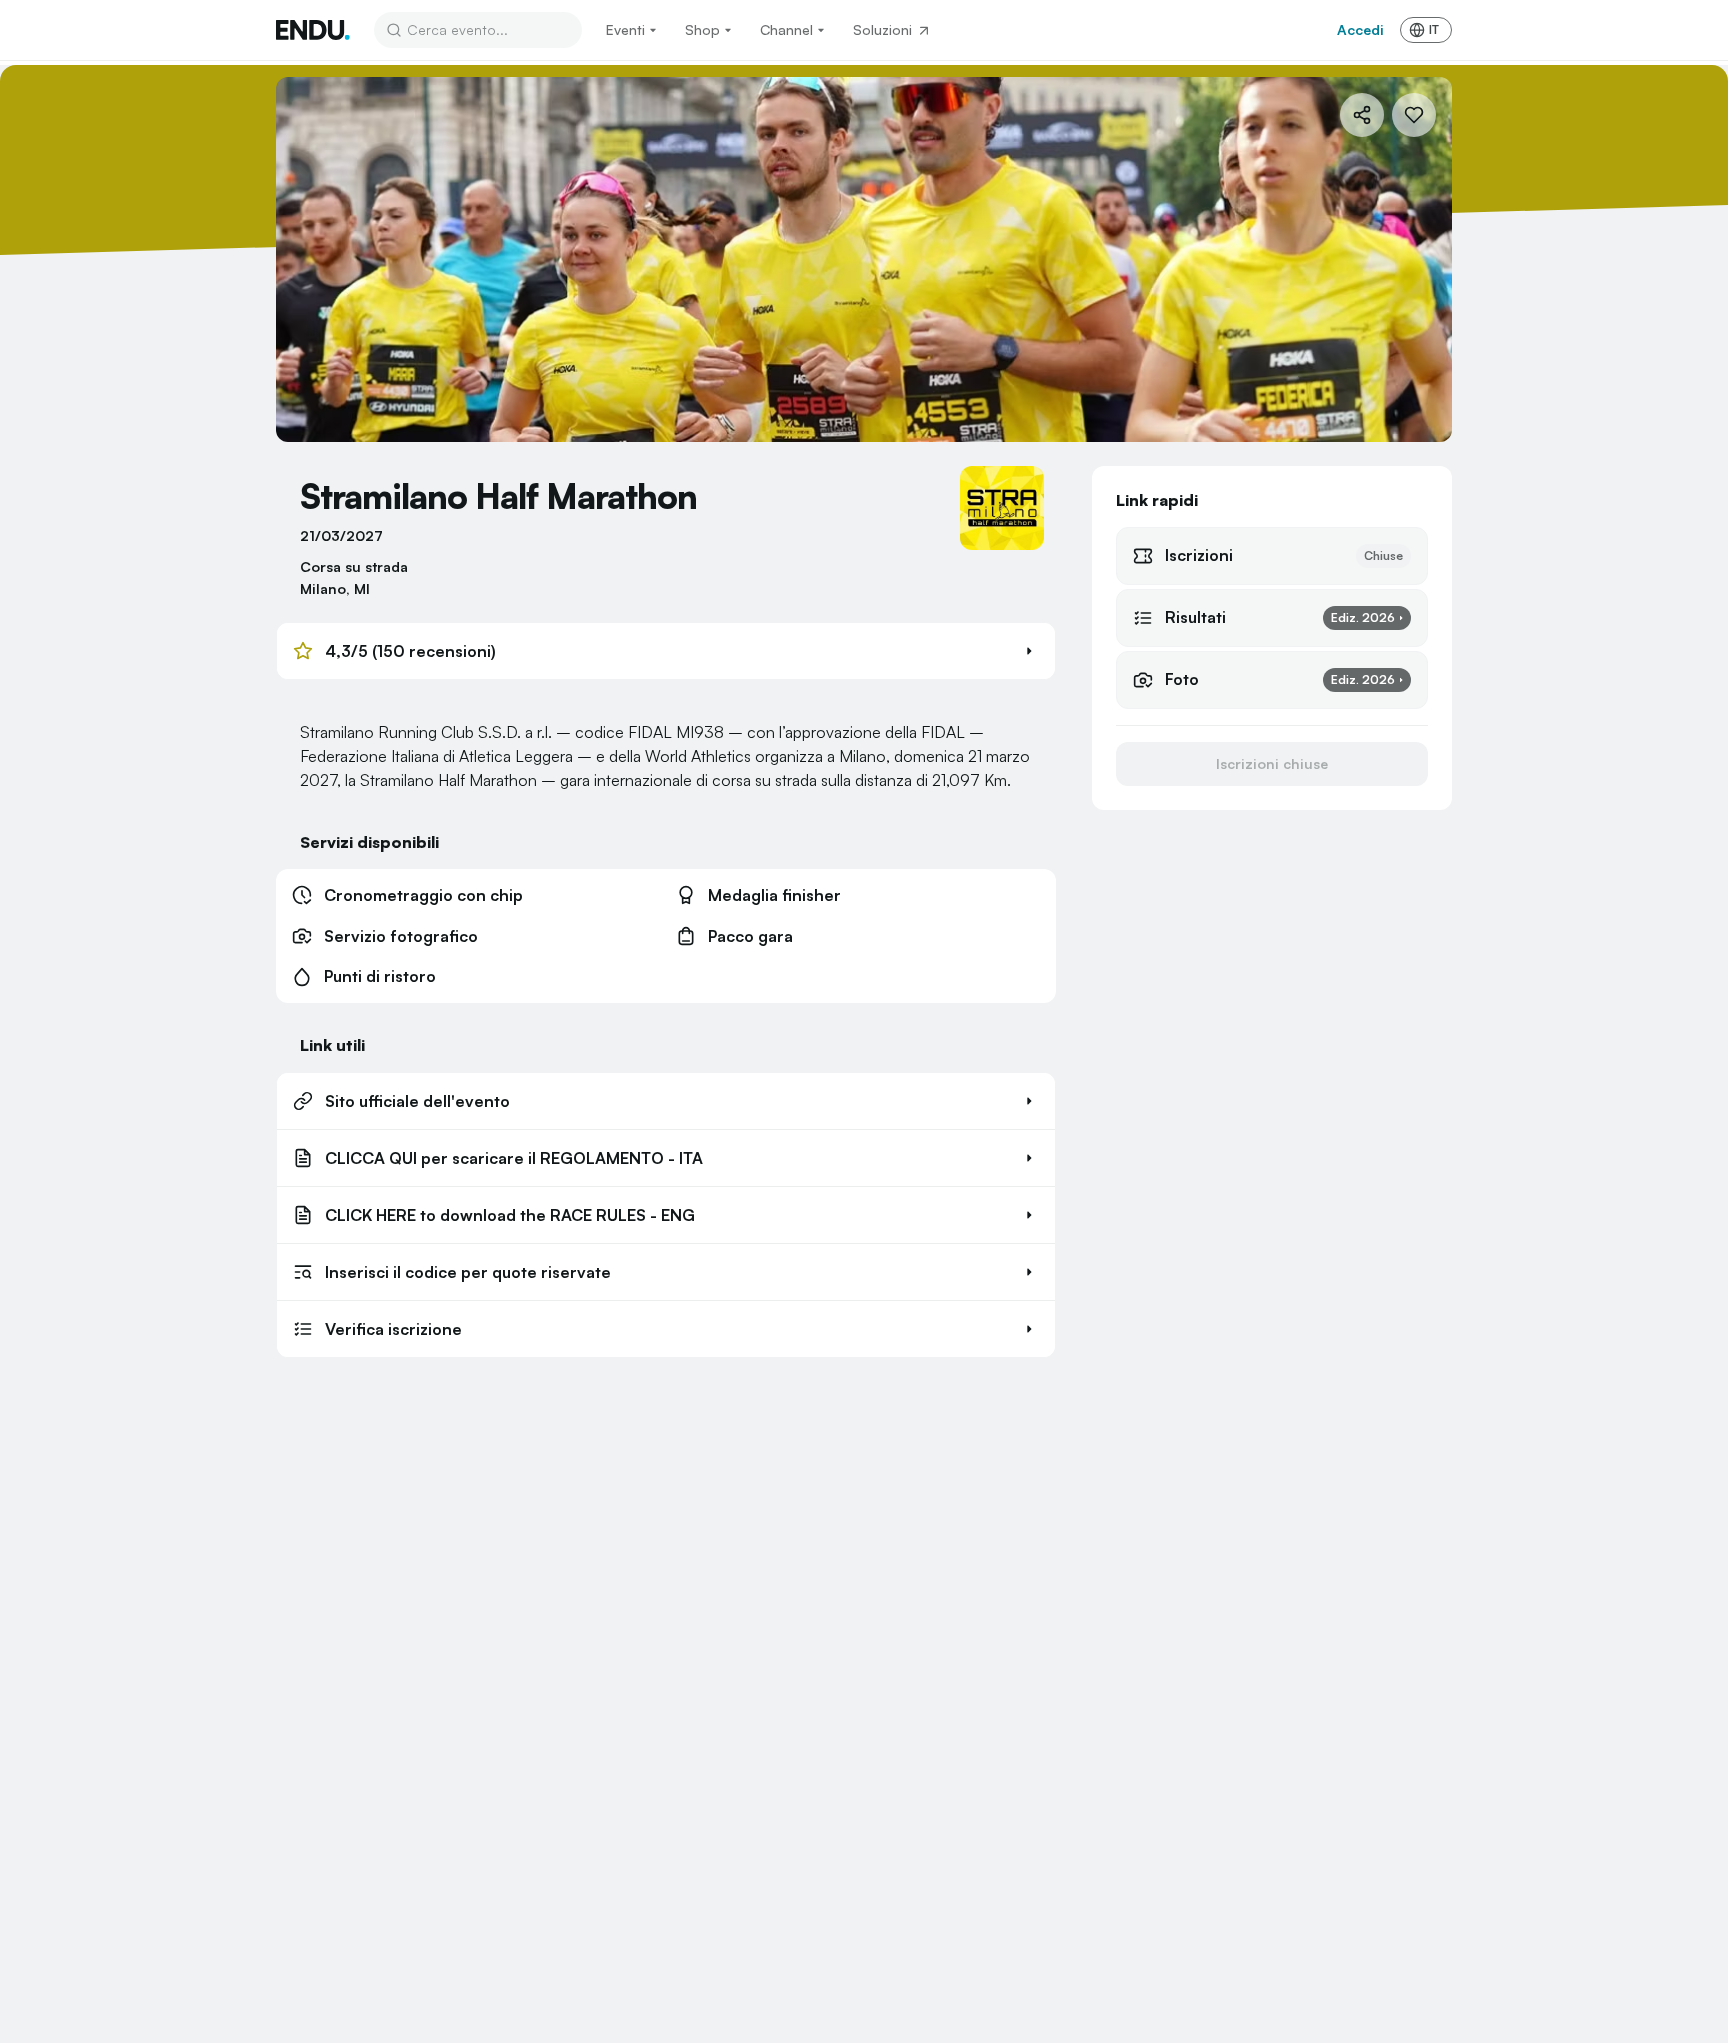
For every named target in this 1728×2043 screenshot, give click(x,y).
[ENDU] (313, 30)
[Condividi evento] (1362, 115)
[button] (666, 651)
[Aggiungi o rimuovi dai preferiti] (1414, 115)
